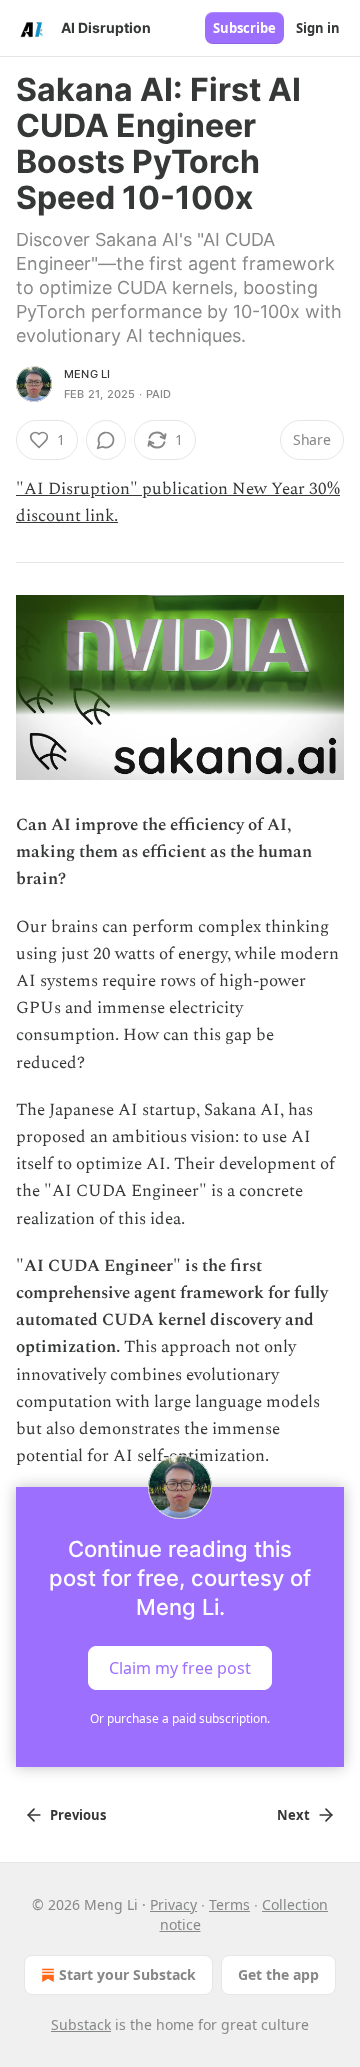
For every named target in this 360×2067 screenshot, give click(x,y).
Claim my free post (180, 1667)
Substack (81, 2024)
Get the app (278, 1974)
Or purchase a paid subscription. (180, 1718)
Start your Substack (127, 1974)
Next (293, 1815)
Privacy (173, 1904)
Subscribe (244, 28)
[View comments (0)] (106, 440)
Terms (229, 1904)
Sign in (318, 28)
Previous (78, 1815)
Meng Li (87, 374)
